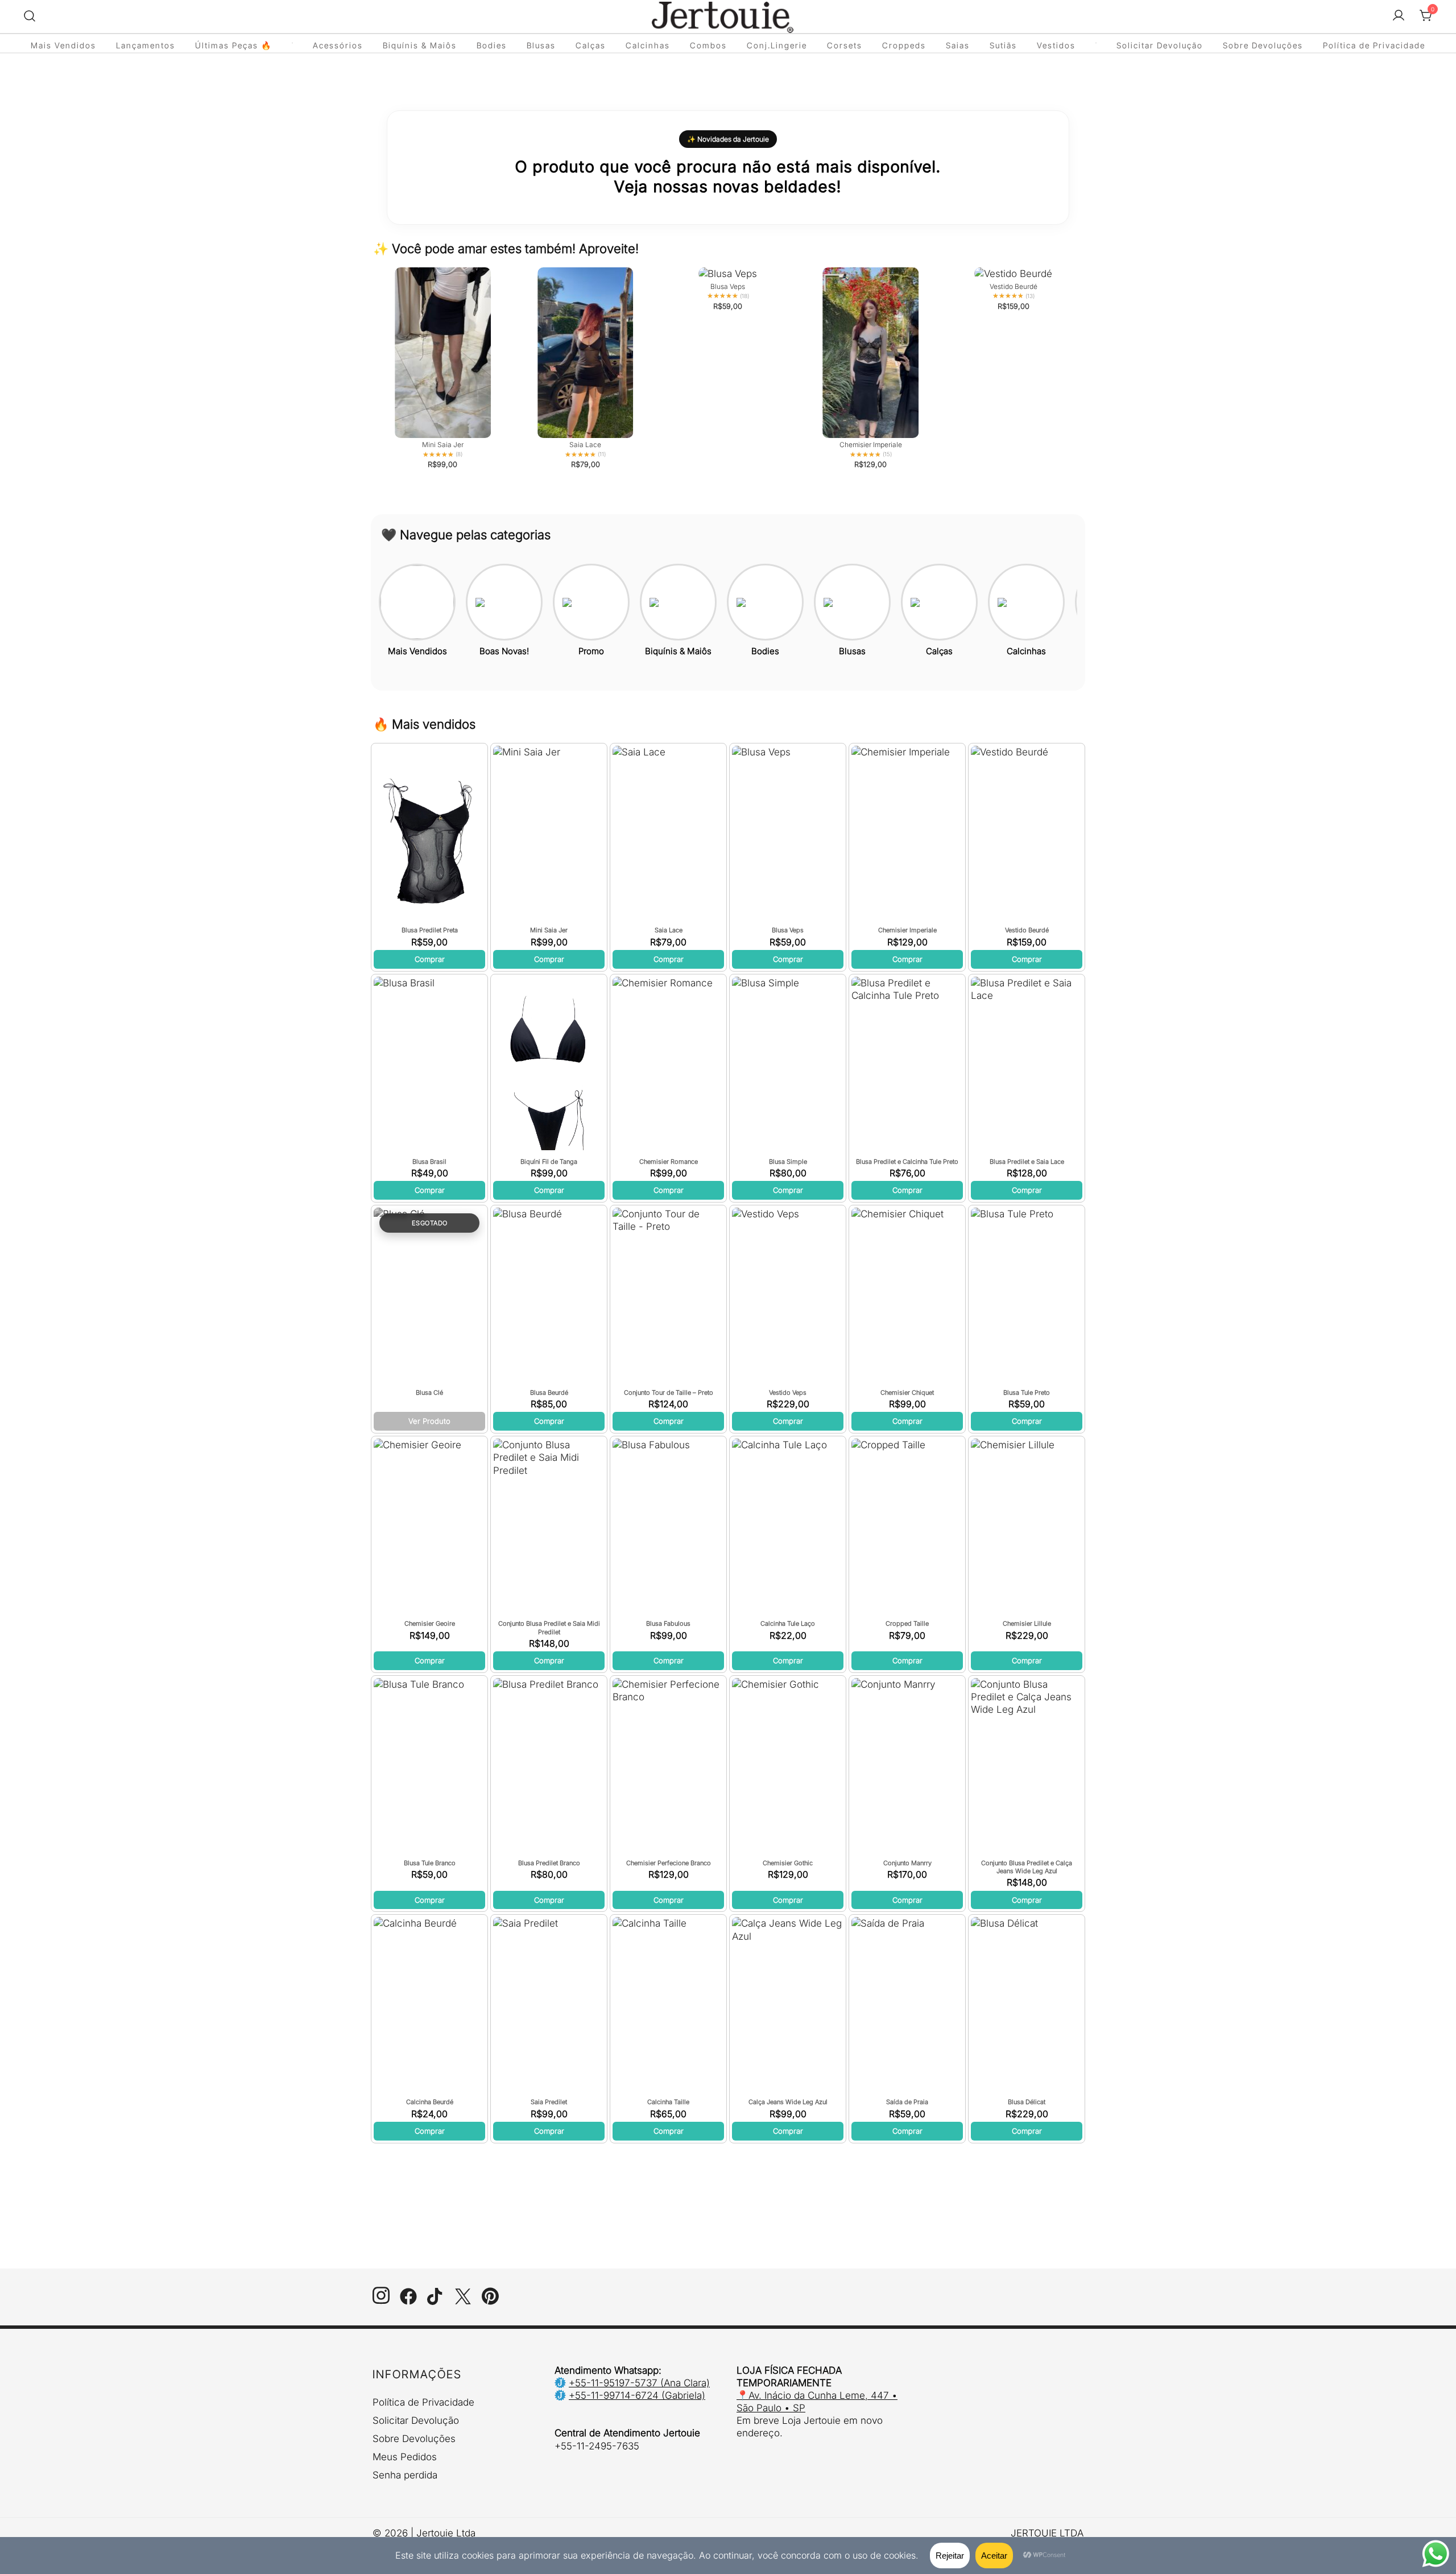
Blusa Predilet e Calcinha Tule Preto (907, 1162)
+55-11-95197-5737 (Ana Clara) (639, 2383)
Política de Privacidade (1374, 45)
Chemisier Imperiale (907, 930)
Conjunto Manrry (907, 1863)
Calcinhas (648, 45)
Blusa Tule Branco (430, 1863)
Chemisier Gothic (788, 1863)
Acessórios (338, 45)
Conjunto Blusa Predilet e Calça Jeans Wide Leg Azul (1027, 1867)
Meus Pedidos (405, 2457)
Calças (591, 45)
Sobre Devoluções (1263, 45)
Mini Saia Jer (549, 930)
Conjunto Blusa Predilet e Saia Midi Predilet (549, 1627)
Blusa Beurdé (549, 1393)
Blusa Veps (788, 930)
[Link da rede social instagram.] (381, 2302)
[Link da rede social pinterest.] (490, 2302)
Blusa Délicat (1027, 2102)
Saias (958, 45)
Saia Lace (669, 930)
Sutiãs (1003, 45)
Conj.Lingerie (777, 45)
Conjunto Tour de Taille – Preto (669, 1393)
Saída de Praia (907, 2102)
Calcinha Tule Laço (788, 1623)
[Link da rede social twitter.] (463, 2302)
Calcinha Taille (668, 2102)
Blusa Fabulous (668, 1623)
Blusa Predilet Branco (549, 1863)
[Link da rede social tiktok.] (436, 2302)
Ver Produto (429, 1421)
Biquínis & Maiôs (420, 45)
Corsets (845, 45)
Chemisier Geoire (430, 1623)
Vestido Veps (788, 1393)
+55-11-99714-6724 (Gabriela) (637, 2395)
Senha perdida (405, 2475)
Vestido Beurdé (1027, 930)
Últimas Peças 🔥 (233, 45)
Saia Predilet (549, 2102)
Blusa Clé (429, 1393)
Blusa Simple (788, 1162)
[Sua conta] (1399, 16)
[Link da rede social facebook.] (408, 2302)
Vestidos (1056, 45)
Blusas (541, 45)
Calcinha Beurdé (430, 2102)
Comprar (430, 959)
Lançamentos (146, 45)
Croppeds (904, 45)
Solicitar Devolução (1160, 45)
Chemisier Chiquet (907, 1393)
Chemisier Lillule (1027, 1623)
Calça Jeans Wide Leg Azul (788, 2102)
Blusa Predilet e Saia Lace (1027, 1162)
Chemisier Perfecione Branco (669, 1863)
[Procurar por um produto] (30, 16)
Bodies (492, 45)
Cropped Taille (907, 1623)
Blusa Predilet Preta (430, 930)
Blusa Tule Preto (1027, 1393)
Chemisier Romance (669, 1162)
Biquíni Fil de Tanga (549, 1162)
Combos (708, 45)
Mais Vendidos (63, 45)
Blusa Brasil (429, 1162)
